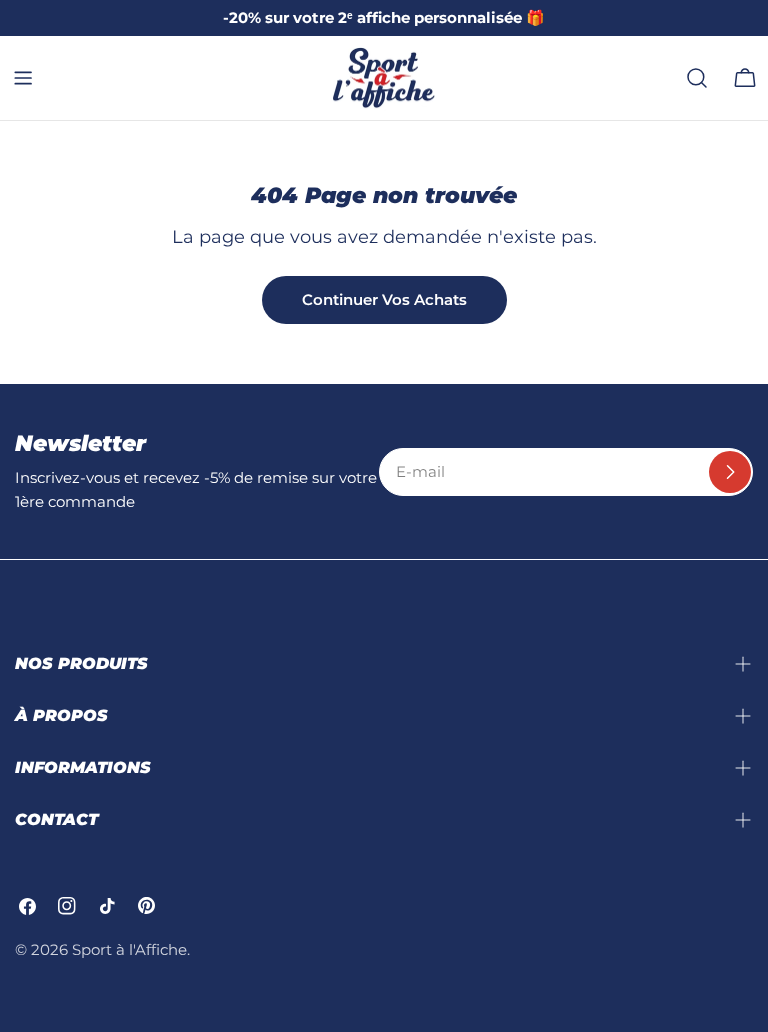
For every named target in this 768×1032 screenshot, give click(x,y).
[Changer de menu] (23, 78)
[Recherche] (697, 78)
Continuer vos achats (384, 299)
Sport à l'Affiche (129, 949)
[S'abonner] (730, 472)
